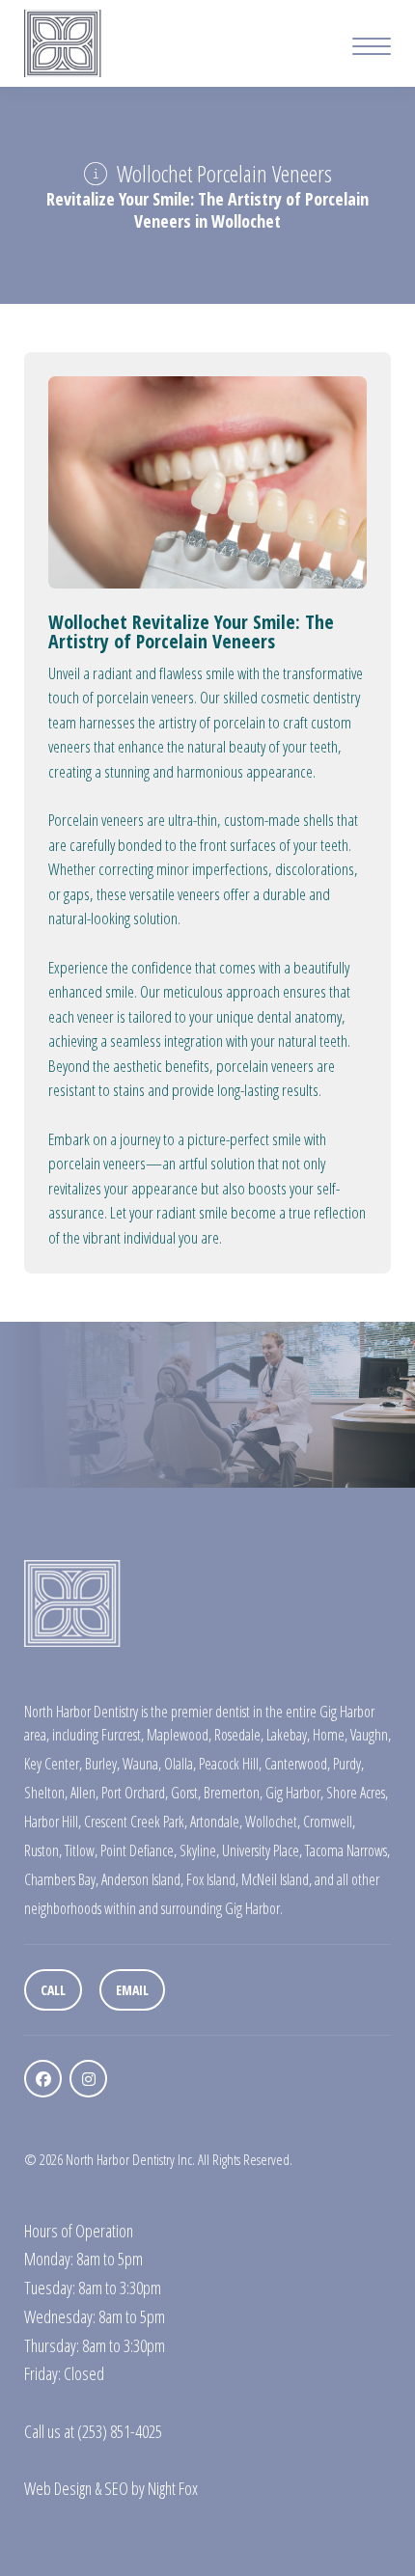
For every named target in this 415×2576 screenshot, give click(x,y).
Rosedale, (239, 1735)
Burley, (102, 1764)
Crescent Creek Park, (136, 1822)
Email (132, 1990)
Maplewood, (179, 1735)
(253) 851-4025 (120, 2431)
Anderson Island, (142, 1879)
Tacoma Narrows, (347, 1850)
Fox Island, (212, 1879)
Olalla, (180, 1764)
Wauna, (142, 1764)
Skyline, (199, 1850)
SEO (116, 2488)
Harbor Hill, (53, 1822)
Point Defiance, (138, 1850)
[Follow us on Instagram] (88, 2079)
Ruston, (43, 1850)
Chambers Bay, (61, 1879)
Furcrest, (123, 1735)
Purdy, (348, 1764)
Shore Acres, (357, 1793)
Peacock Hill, (230, 1764)
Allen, (84, 1793)
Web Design (58, 2488)
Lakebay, (288, 1735)
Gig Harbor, (294, 1793)
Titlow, (81, 1850)
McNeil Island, (277, 1879)
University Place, (262, 1850)
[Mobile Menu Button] (372, 49)
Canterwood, (297, 1764)
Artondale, (216, 1822)
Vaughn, (371, 1735)
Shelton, (46, 1793)
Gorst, (186, 1793)
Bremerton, (233, 1793)
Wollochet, (273, 1822)
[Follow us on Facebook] (43, 2079)
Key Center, (53, 1764)
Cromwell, (329, 1822)
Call (53, 1990)
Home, (330, 1735)
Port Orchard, (135, 1793)
